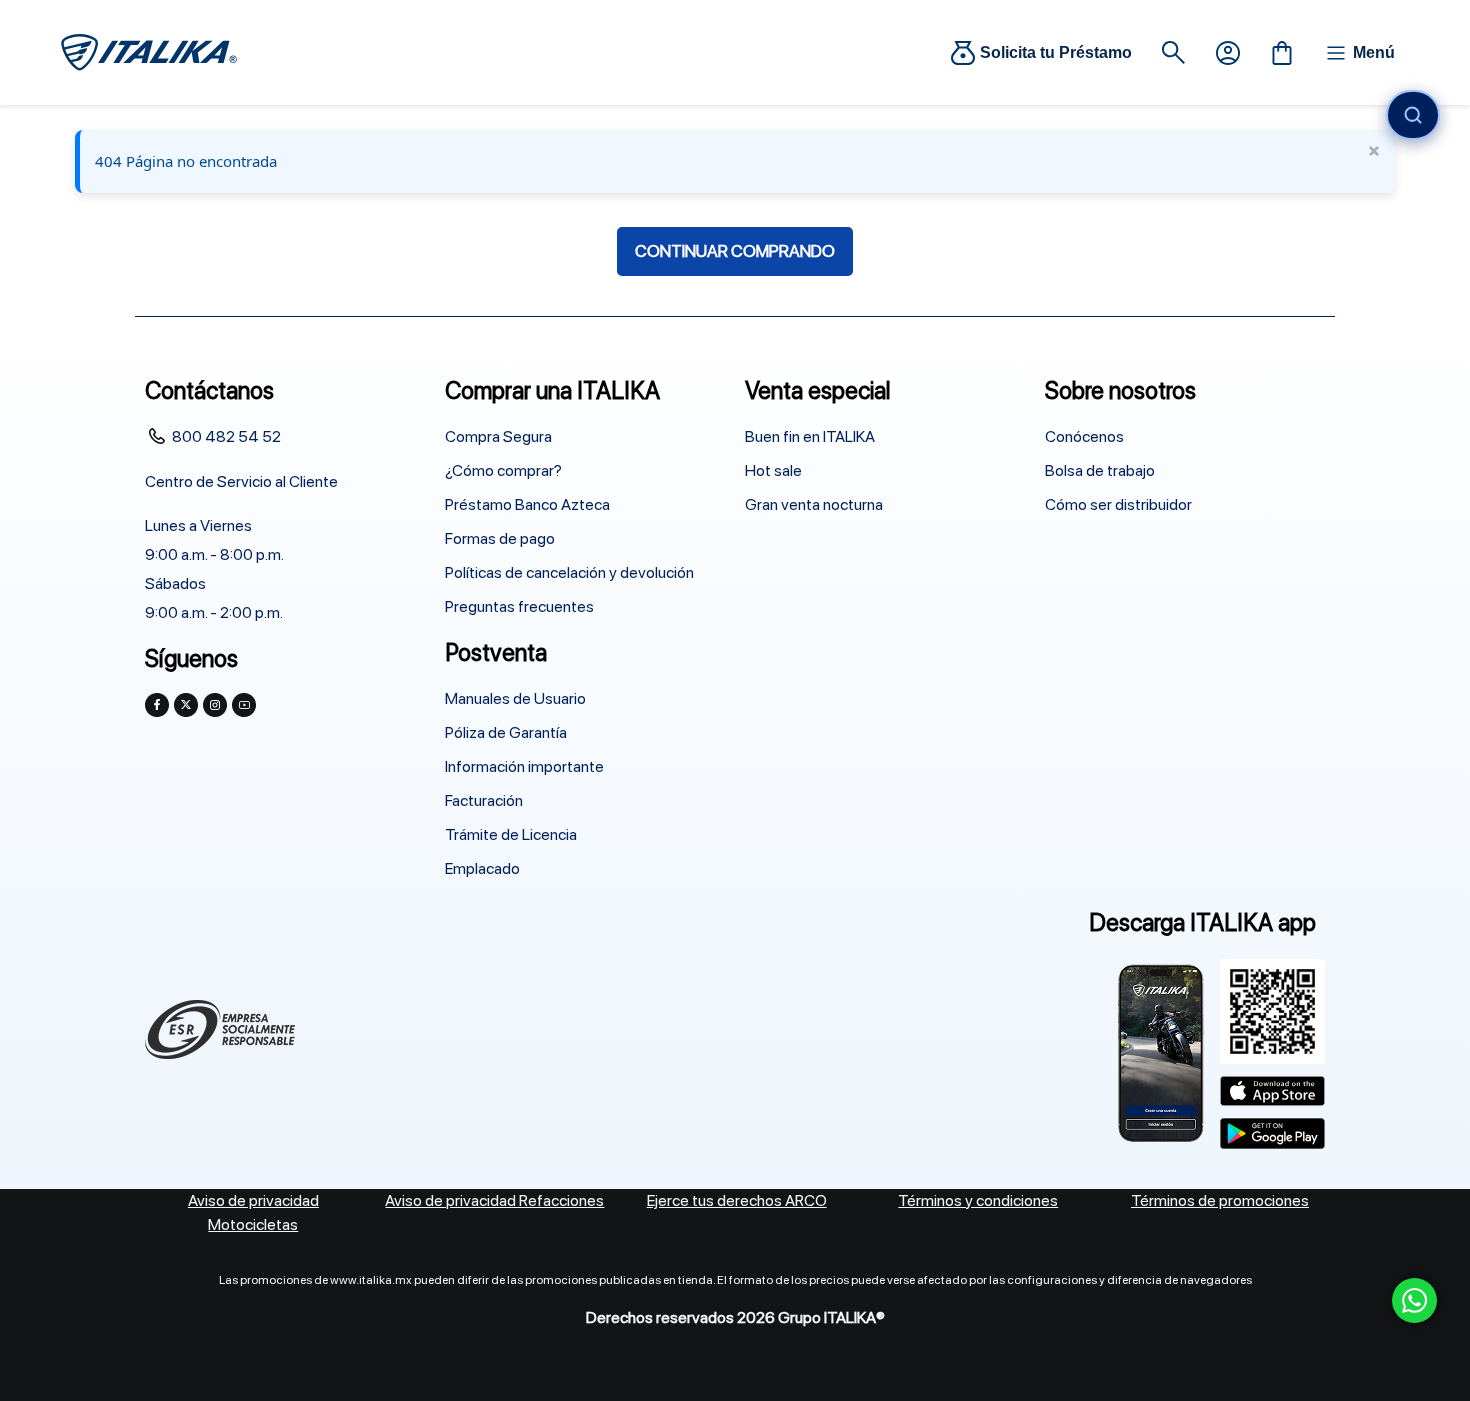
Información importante (524, 766)
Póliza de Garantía (506, 732)
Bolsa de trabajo (1100, 470)
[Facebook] (157, 705)
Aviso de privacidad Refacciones (494, 1200)
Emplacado (482, 868)
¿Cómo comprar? (503, 470)
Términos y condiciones (978, 1200)
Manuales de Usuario (515, 698)
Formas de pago (500, 538)
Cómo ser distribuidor (1118, 504)
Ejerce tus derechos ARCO (737, 1200)
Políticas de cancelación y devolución (569, 572)
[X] (186, 705)
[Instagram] (215, 705)
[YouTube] (244, 705)
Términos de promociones (1220, 1200)
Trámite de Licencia (511, 834)
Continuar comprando (735, 251)
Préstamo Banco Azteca (527, 504)
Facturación (484, 800)
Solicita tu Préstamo (1056, 52)
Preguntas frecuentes (519, 606)
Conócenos (1084, 436)
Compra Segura (498, 436)
